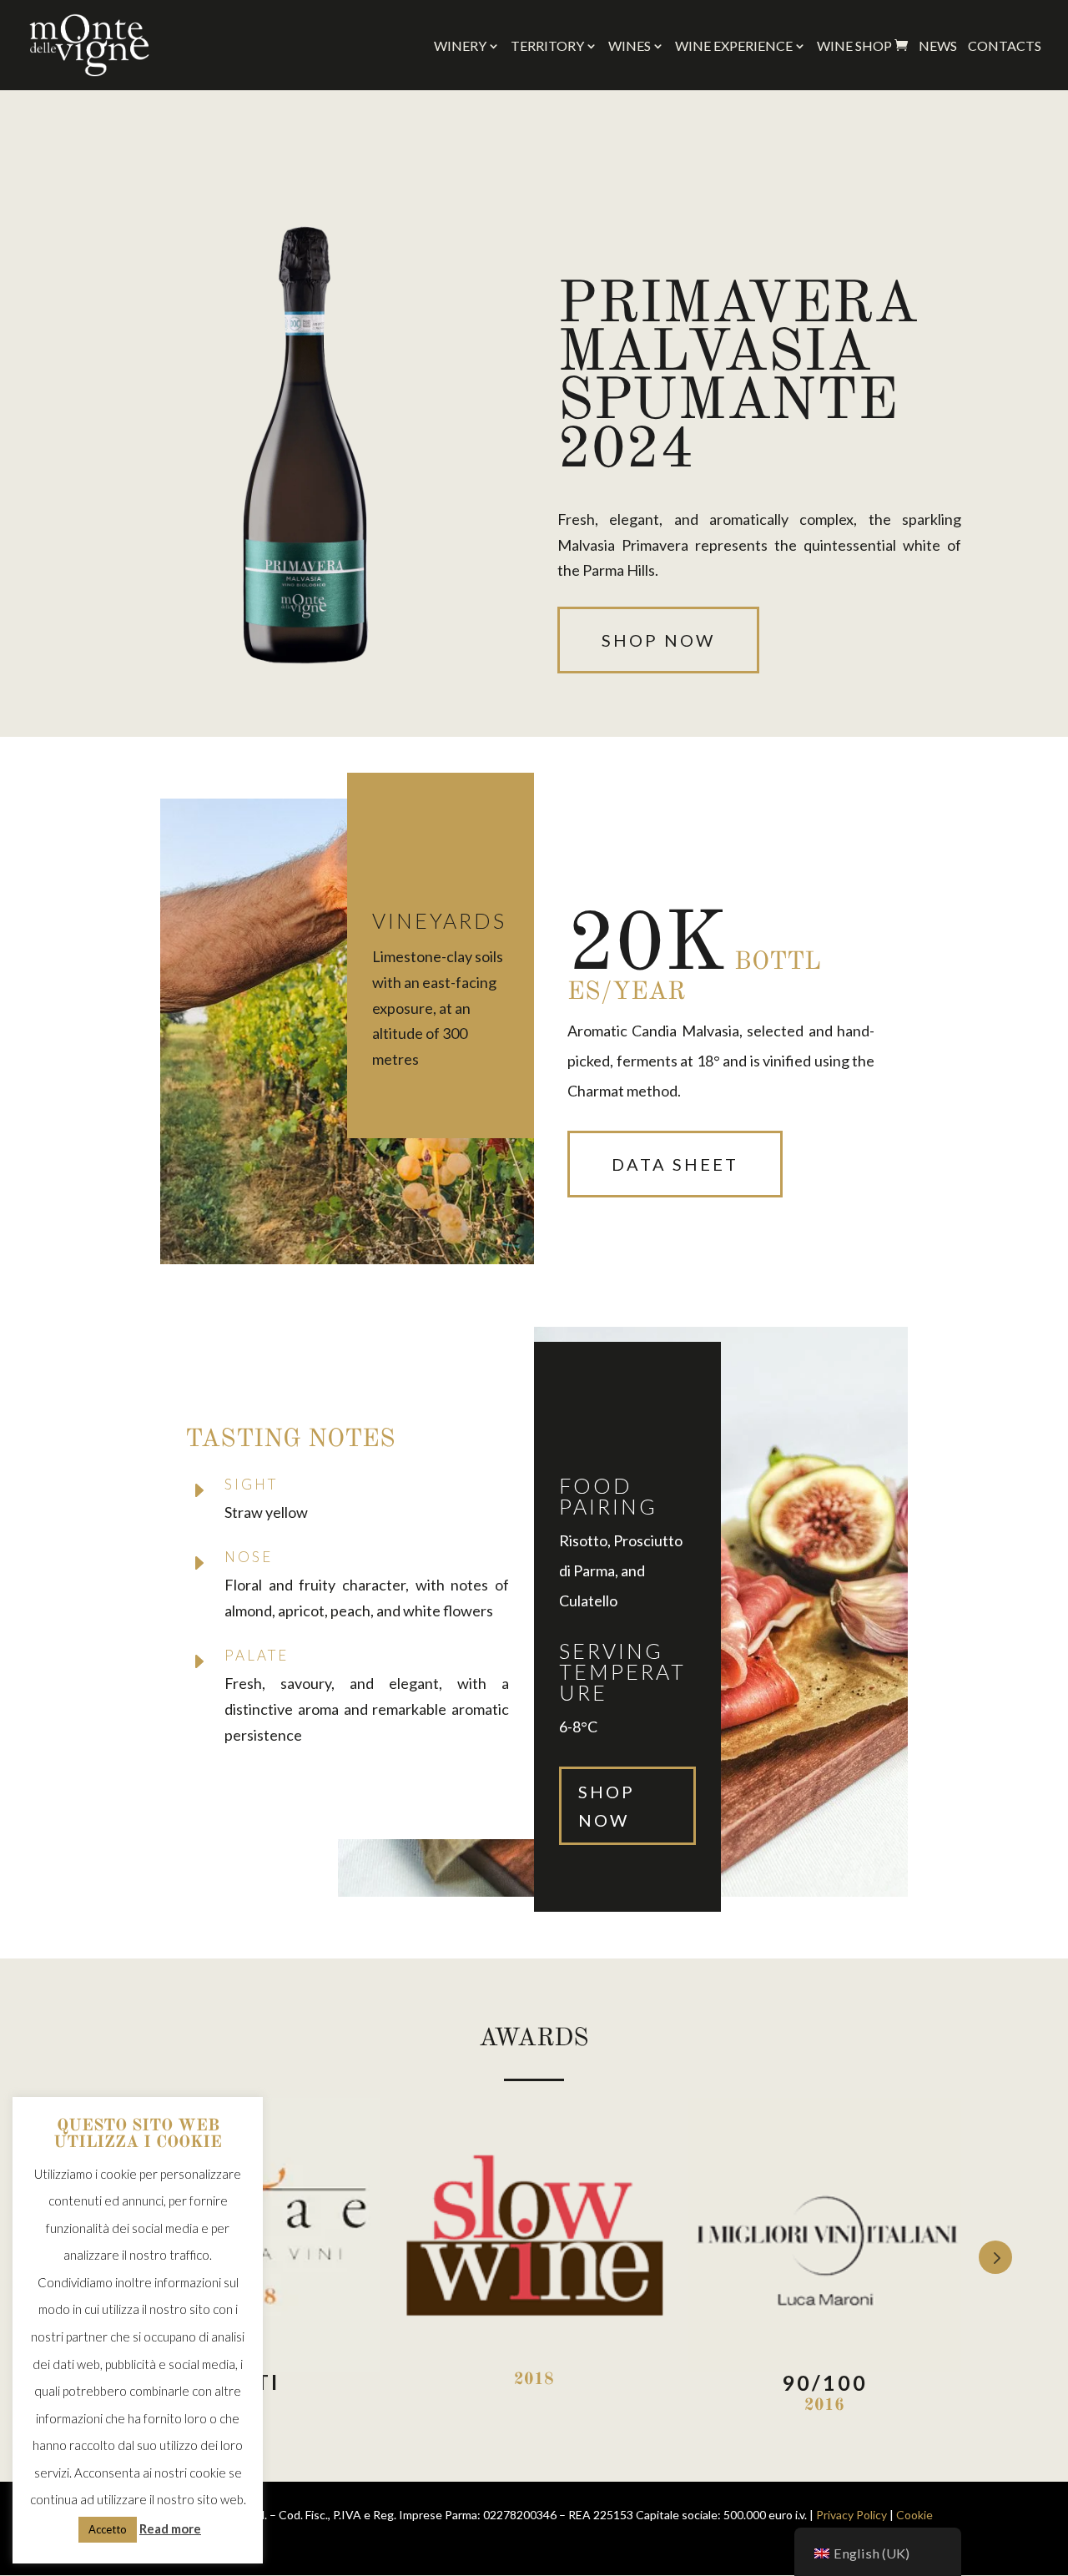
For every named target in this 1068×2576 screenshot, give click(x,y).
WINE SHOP (862, 46)
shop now (658, 640)
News (938, 47)
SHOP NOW (607, 1806)
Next (995, 2257)
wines (630, 47)
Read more (170, 2528)
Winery (460, 47)
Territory (547, 47)
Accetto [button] (108, 2529)
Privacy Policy (851, 2515)
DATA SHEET (675, 1164)
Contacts (1005, 47)
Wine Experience (734, 47)
